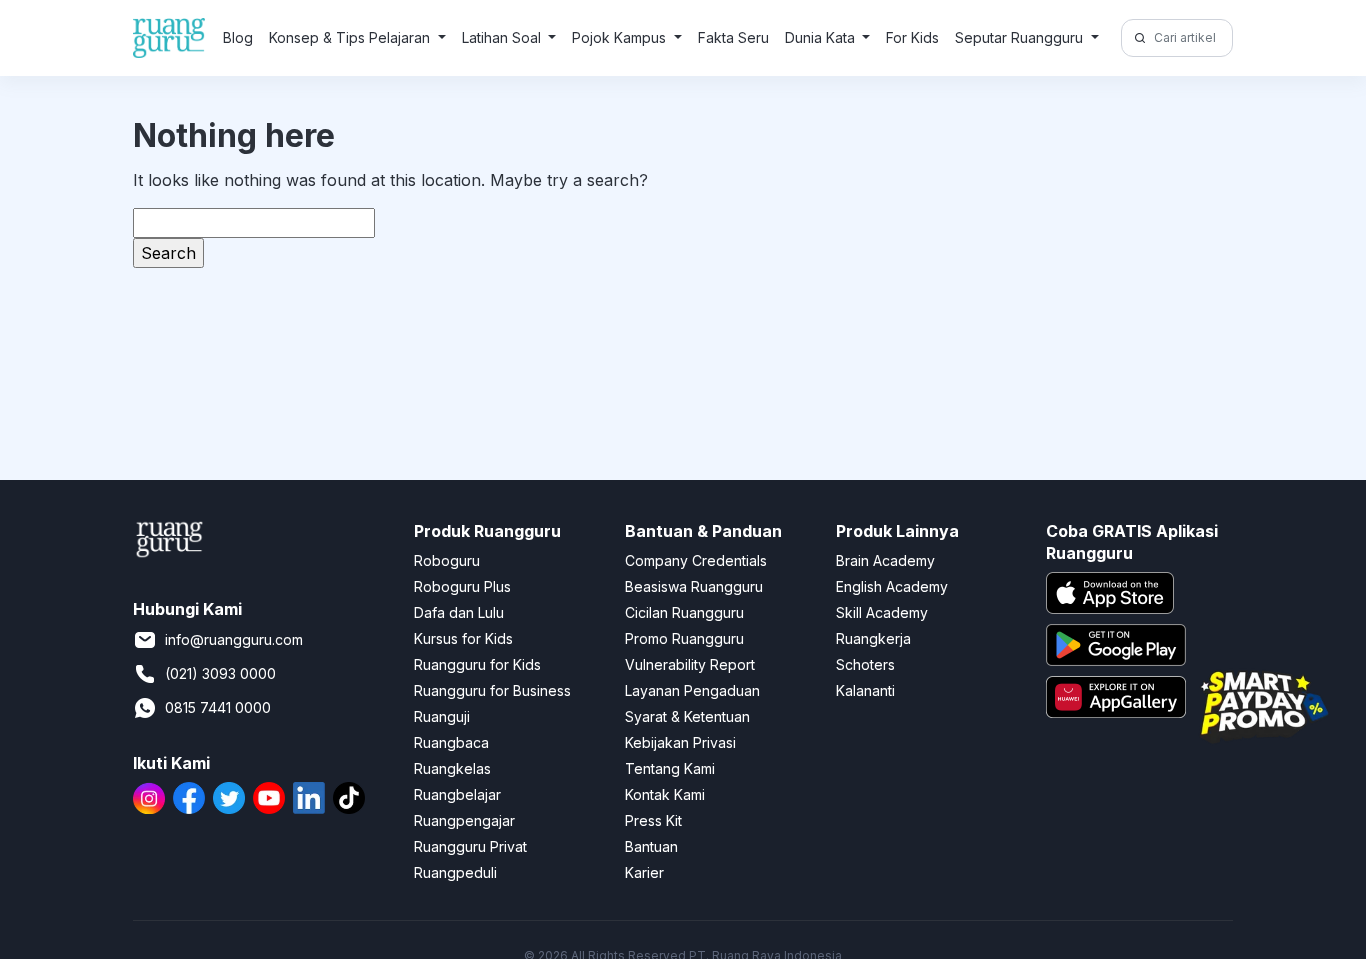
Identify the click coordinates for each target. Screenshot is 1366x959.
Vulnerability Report (690, 664)
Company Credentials (696, 560)
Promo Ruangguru (684, 638)
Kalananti (865, 690)
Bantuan (651, 846)
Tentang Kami (670, 768)
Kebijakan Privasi (680, 742)
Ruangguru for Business (492, 690)
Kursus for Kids (463, 638)
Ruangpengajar (464, 820)
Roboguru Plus (462, 586)
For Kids (912, 37)
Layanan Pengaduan (692, 690)
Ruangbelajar (457, 794)
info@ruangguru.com (234, 639)
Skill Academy (882, 612)
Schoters (865, 664)
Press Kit (653, 820)
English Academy (892, 586)
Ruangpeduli (455, 872)
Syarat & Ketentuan (687, 716)
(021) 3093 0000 (220, 673)
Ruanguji (442, 716)
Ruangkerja (873, 638)
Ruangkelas (452, 768)
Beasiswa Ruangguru (694, 586)
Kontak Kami (665, 794)
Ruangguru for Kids (477, 664)
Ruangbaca (451, 742)
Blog (238, 37)
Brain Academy (885, 560)
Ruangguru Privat (470, 846)
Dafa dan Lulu (459, 612)
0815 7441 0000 (218, 707)
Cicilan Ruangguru (684, 612)
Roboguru (447, 560)
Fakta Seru (733, 37)
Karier (644, 872)
